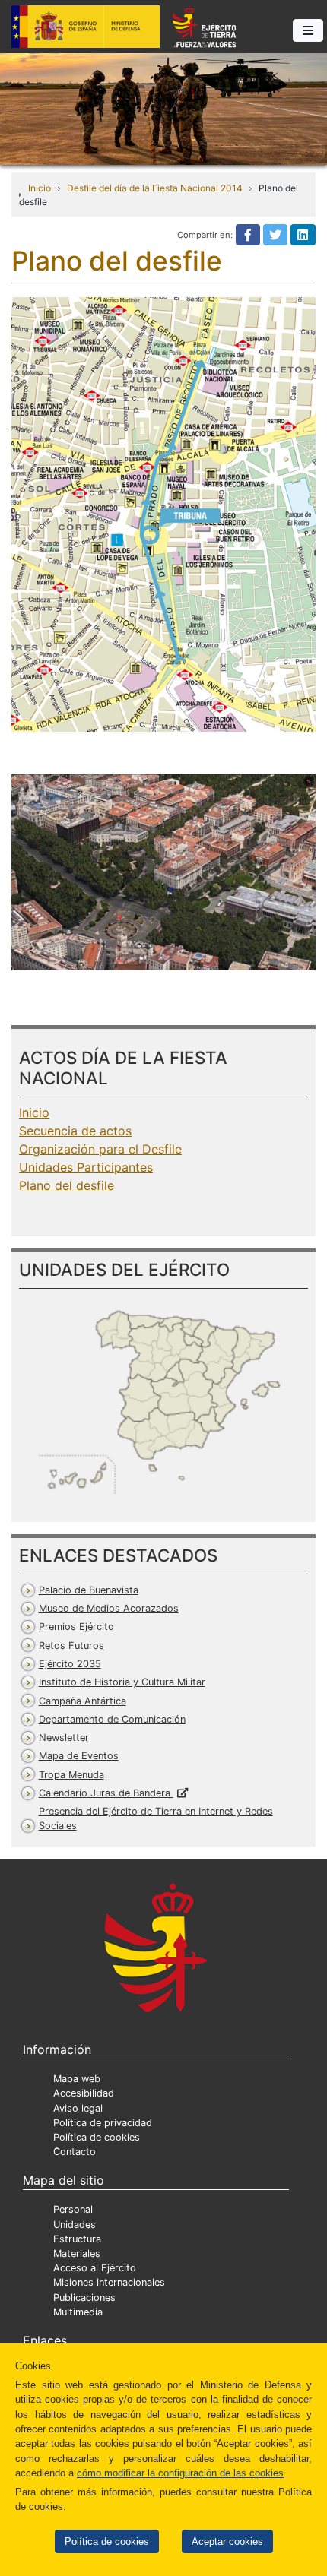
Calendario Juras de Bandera (106, 1793)
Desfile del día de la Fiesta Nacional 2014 (155, 188)
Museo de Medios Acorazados (109, 1608)
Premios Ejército (76, 1627)
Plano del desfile (67, 1185)
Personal (73, 2209)
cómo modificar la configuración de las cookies (180, 2473)
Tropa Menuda (71, 1775)
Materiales (77, 2253)
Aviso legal (78, 2108)
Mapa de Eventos (79, 1756)
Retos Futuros (71, 1646)
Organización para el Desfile (100, 1149)
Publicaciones (84, 2298)
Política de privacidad (103, 2123)
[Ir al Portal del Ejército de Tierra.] (163, 108)
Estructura (77, 2239)
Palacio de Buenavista (89, 1590)
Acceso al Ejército (95, 2268)
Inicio (40, 188)
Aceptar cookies (227, 2541)
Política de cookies (107, 2541)
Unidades (75, 2225)
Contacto (75, 2152)
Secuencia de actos (75, 1131)
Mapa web (77, 2079)
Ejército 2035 (70, 1664)
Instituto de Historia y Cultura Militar (122, 1682)
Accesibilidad (84, 2093)
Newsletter (64, 1737)
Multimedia (78, 2312)
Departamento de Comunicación (112, 1719)
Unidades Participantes (86, 1167)
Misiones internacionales (109, 2282)
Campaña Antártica (83, 1701)
